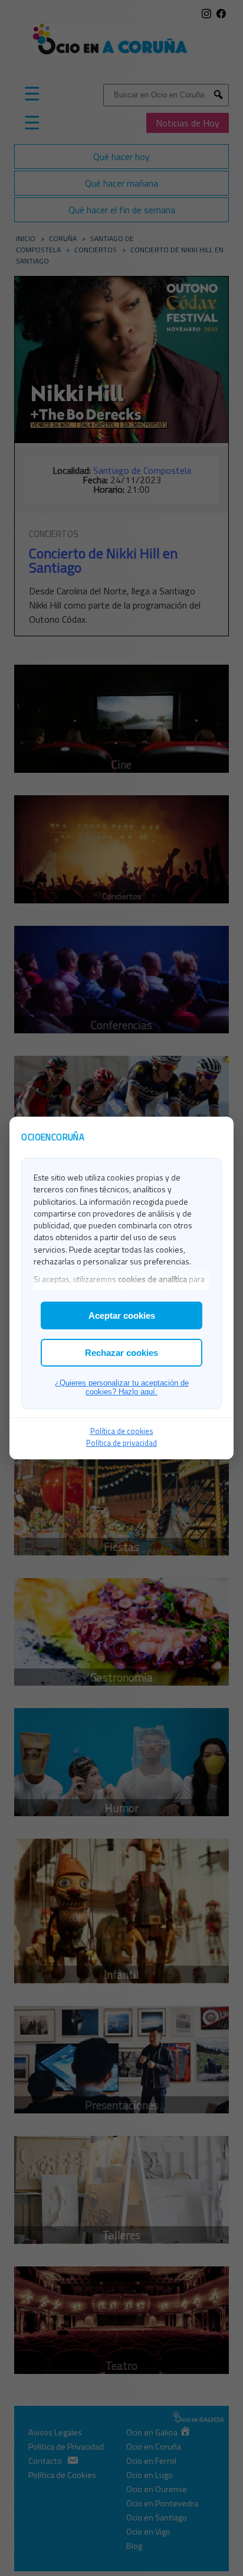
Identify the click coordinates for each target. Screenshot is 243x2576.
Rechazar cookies (121, 1353)
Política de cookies (122, 1431)
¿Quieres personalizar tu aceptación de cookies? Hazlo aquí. (122, 1387)
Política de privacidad (121, 1443)
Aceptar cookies (122, 1315)
